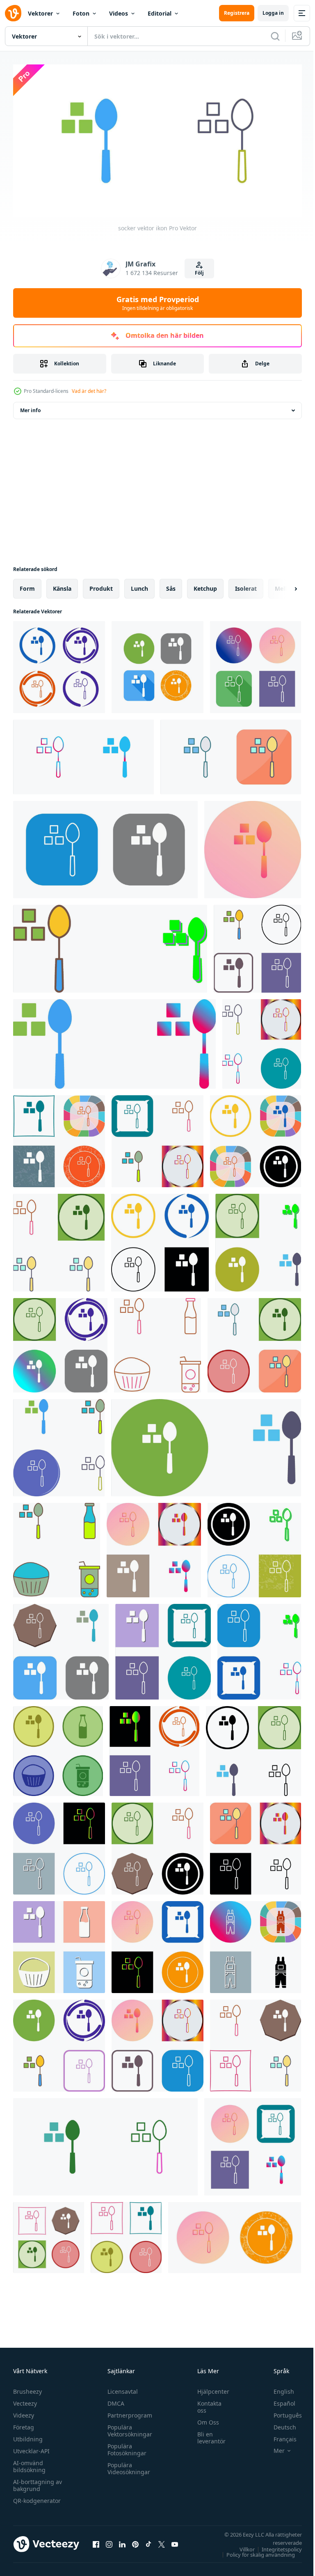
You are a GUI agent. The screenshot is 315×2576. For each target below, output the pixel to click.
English (278, 2388)
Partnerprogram (128, 2412)
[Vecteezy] (13, 13)
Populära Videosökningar (127, 2465)
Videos (119, 13)
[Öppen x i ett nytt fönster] (162, 2541)
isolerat (246, 585)
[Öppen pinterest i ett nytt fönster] (135, 2541)
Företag (24, 2424)
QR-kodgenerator (37, 2497)
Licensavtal (121, 2388)
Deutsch (279, 2424)
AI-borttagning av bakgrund (38, 2482)
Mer (273, 2448)
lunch (139, 585)
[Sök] (275, 36)
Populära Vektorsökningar (128, 2427)
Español (278, 2400)
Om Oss (204, 2419)
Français (279, 2436)
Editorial (160, 13)
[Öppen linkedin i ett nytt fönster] (122, 2541)
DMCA (114, 2400)
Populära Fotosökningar (125, 2446)
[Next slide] (283, 585)
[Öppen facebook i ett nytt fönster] (96, 2541)
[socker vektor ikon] (59, 664)
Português (282, 2412)
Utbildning (28, 2436)
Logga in (273, 13)
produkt (101, 585)
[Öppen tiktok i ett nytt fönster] (148, 2541)
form (27, 585)
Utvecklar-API (31, 2448)
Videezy (24, 2412)
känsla (62, 585)
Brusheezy (27, 2388)
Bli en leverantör (207, 2434)
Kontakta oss (205, 2404)
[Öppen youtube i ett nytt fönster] (175, 2541)
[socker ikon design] (110, 945)
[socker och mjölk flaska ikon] (157, 1342)
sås (171, 585)
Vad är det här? (89, 391)
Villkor (241, 2546)
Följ (199, 273)
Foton (81, 13)
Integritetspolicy (276, 2546)
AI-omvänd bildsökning (29, 2463)
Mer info (30, 407)
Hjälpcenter (209, 2388)
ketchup (205, 585)
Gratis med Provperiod (158, 303)
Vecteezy (25, 2400)
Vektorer (40, 13)
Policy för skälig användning (255, 2551)
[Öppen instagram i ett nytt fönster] (109, 2541)
